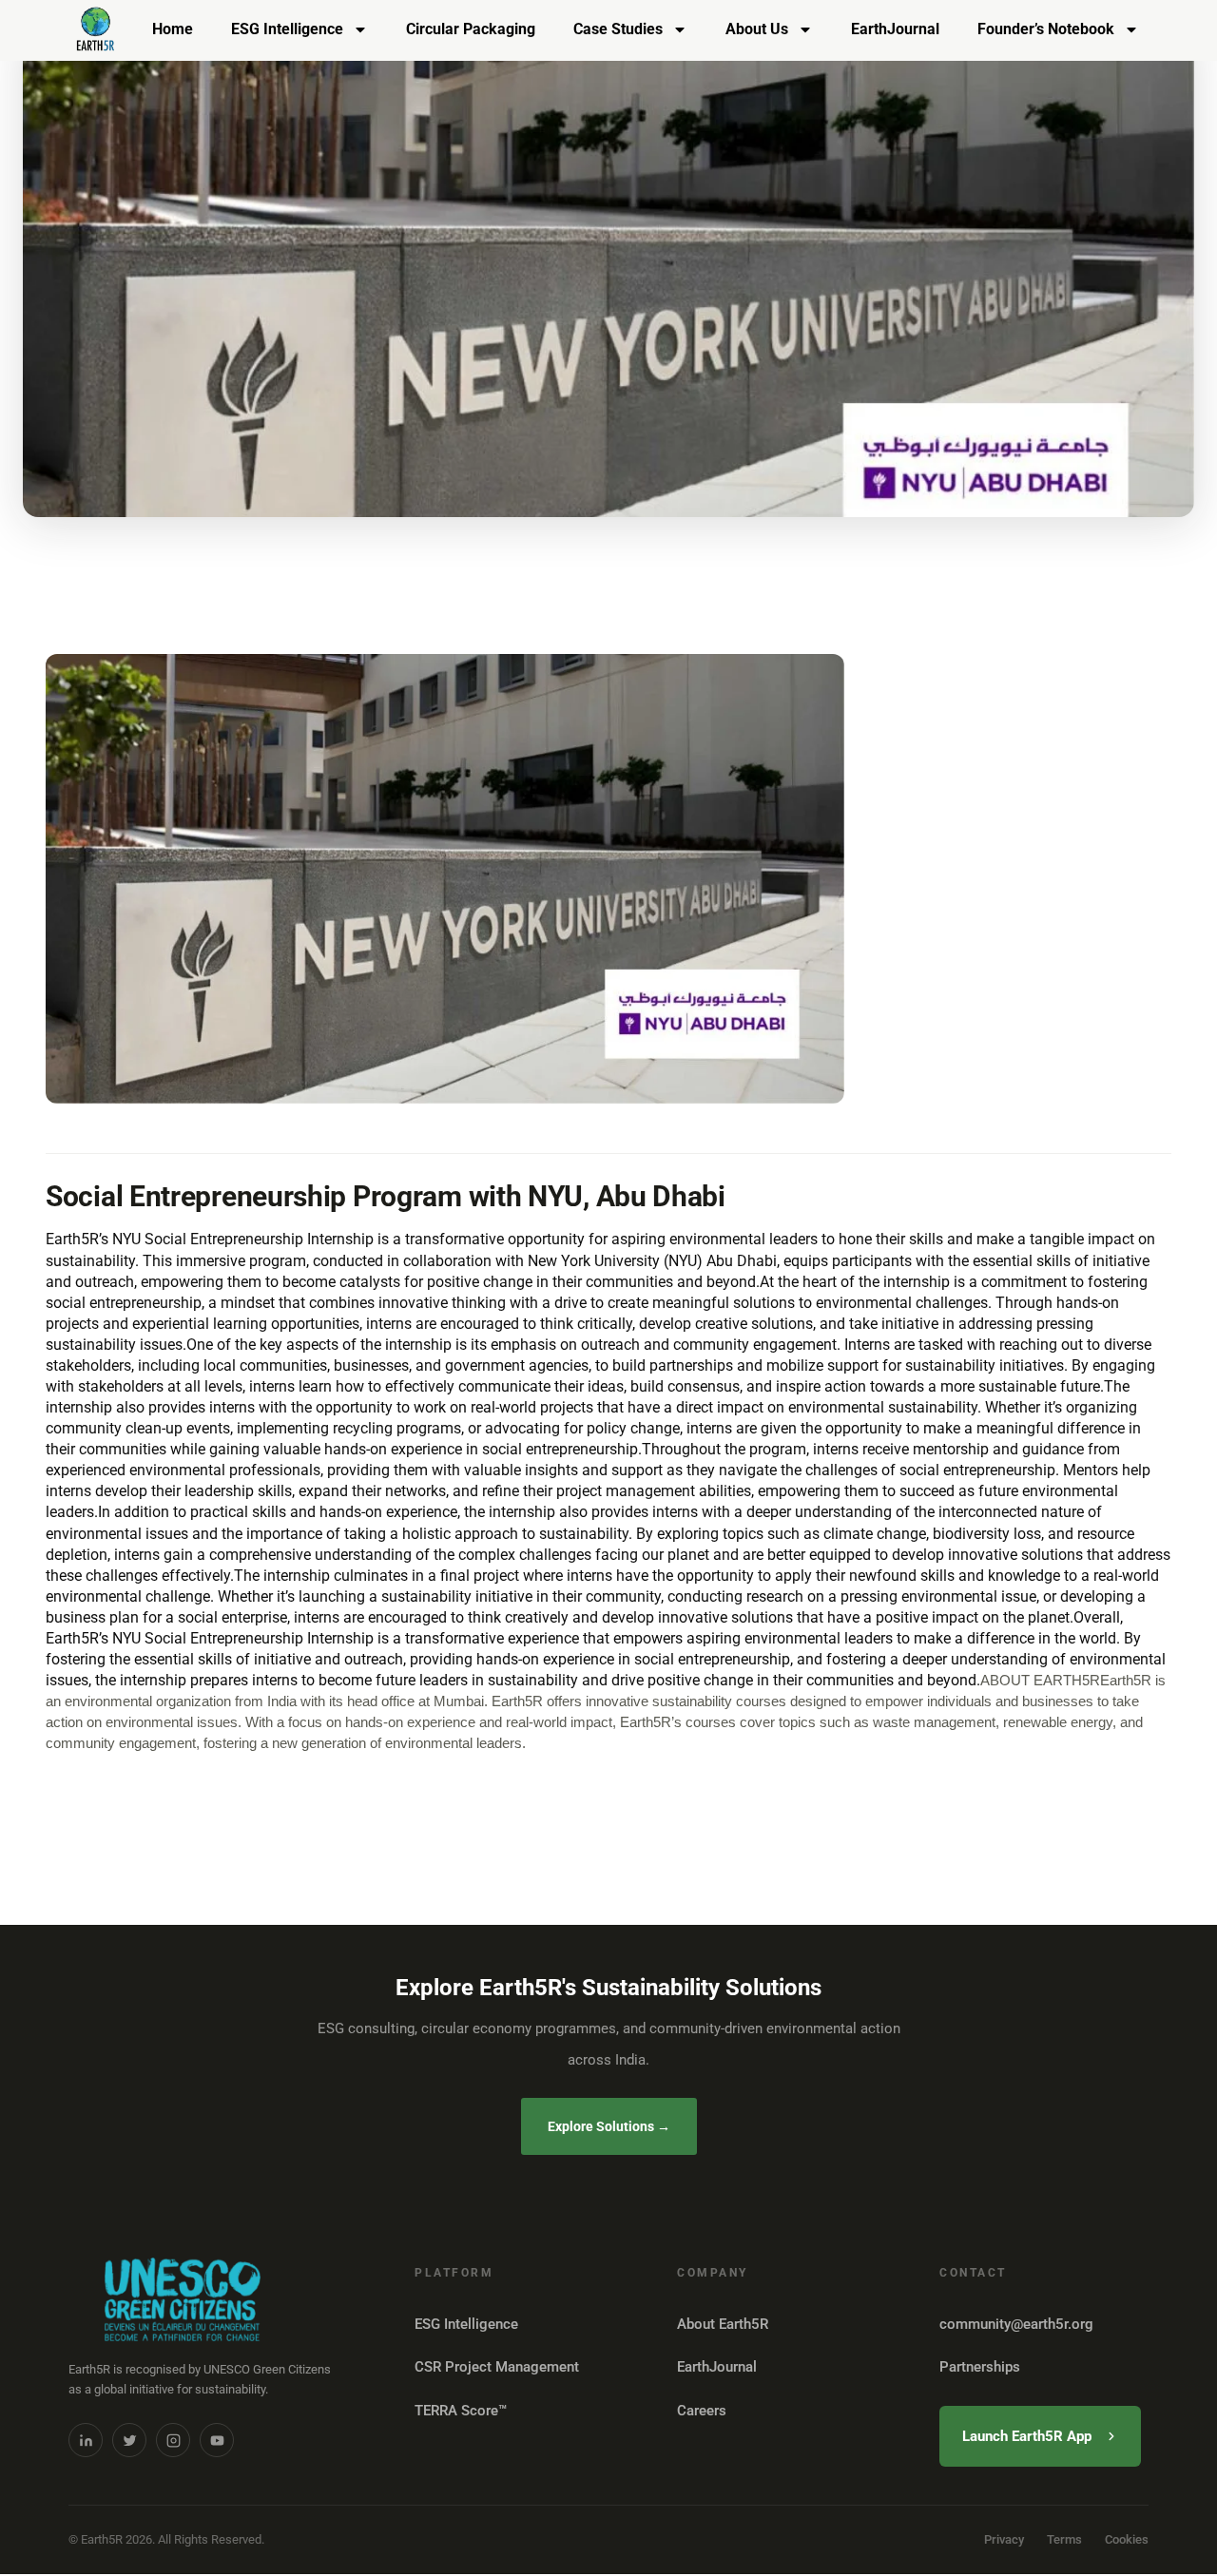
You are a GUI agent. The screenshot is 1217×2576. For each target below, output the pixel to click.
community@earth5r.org (1016, 2324)
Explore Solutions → (609, 2126)
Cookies (1127, 2539)
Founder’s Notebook (1046, 29)
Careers (702, 2411)
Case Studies (618, 29)
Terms (1064, 2539)
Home (173, 29)
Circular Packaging (471, 29)
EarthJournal (895, 29)
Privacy (1004, 2539)
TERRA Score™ (461, 2411)
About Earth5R (723, 2324)
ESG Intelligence (287, 29)
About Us (757, 29)
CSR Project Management (497, 2367)
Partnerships (980, 2367)
